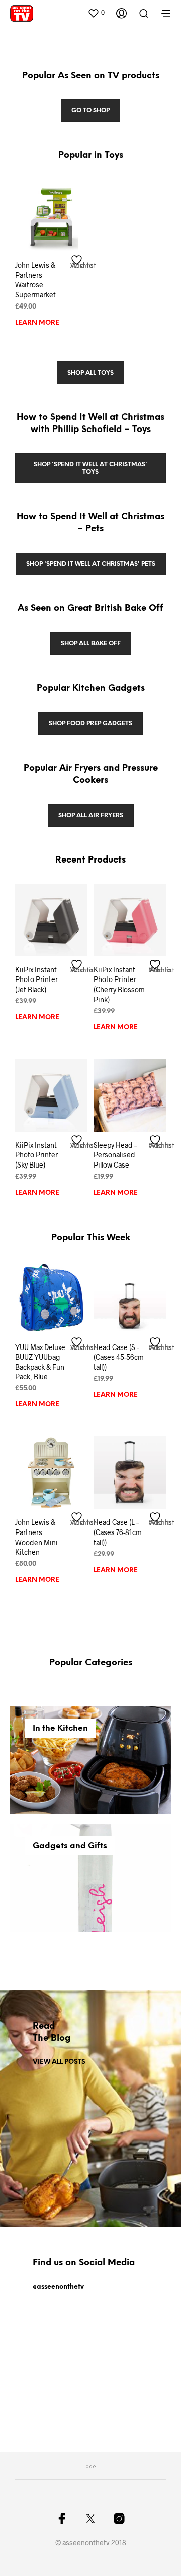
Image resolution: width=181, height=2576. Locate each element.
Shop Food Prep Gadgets (90, 724)
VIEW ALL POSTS (59, 2062)
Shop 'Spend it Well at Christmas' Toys (90, 468)
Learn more (37, 323)
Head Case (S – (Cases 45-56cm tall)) (119, 1357)
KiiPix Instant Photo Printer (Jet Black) (36, 979)
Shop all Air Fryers (91, 815)
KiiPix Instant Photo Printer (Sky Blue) (36, 1155)
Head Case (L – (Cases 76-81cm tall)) (118, 1532)
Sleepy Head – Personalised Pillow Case (115, 1155)
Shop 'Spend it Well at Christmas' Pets (91, 564)
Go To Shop (90, 111)
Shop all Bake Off (91, 643)
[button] (96, 13)
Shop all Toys (90, 373)
